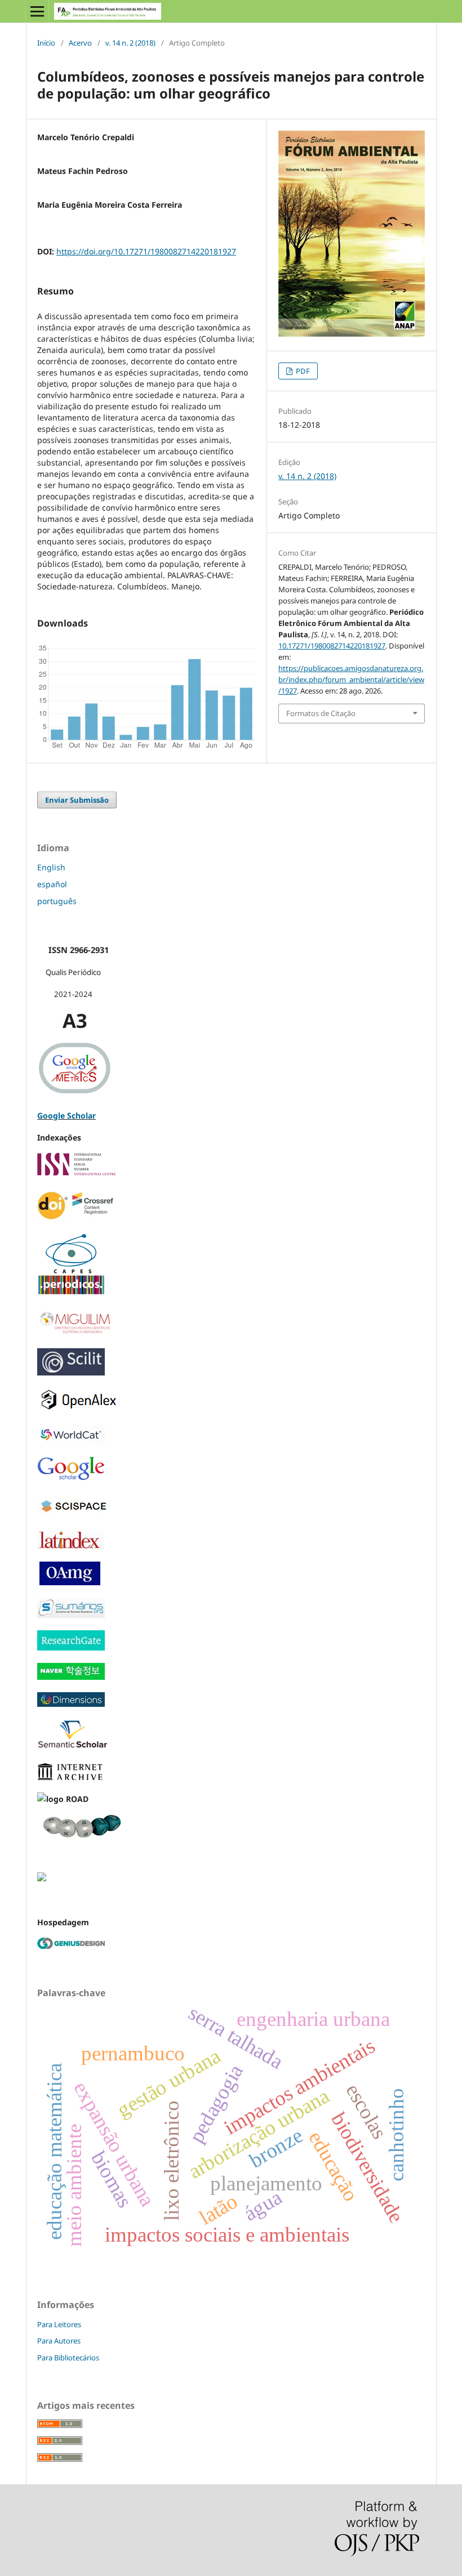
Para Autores (59, 2341)
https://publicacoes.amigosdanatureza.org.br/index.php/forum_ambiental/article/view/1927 (351, 679)
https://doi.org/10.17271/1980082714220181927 (146, 251)
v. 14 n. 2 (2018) (130, 43)
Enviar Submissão (77, 800)
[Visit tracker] (42, 1878)
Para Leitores (59, 2324)
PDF (302, 371)
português (57, 901)
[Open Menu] (37, 11)
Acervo (80, 43)
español (52, 884)
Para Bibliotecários (68, 2358)
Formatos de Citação (321, 713)
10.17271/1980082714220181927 (332, 646)
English (51, 867)
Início (46, 43)
